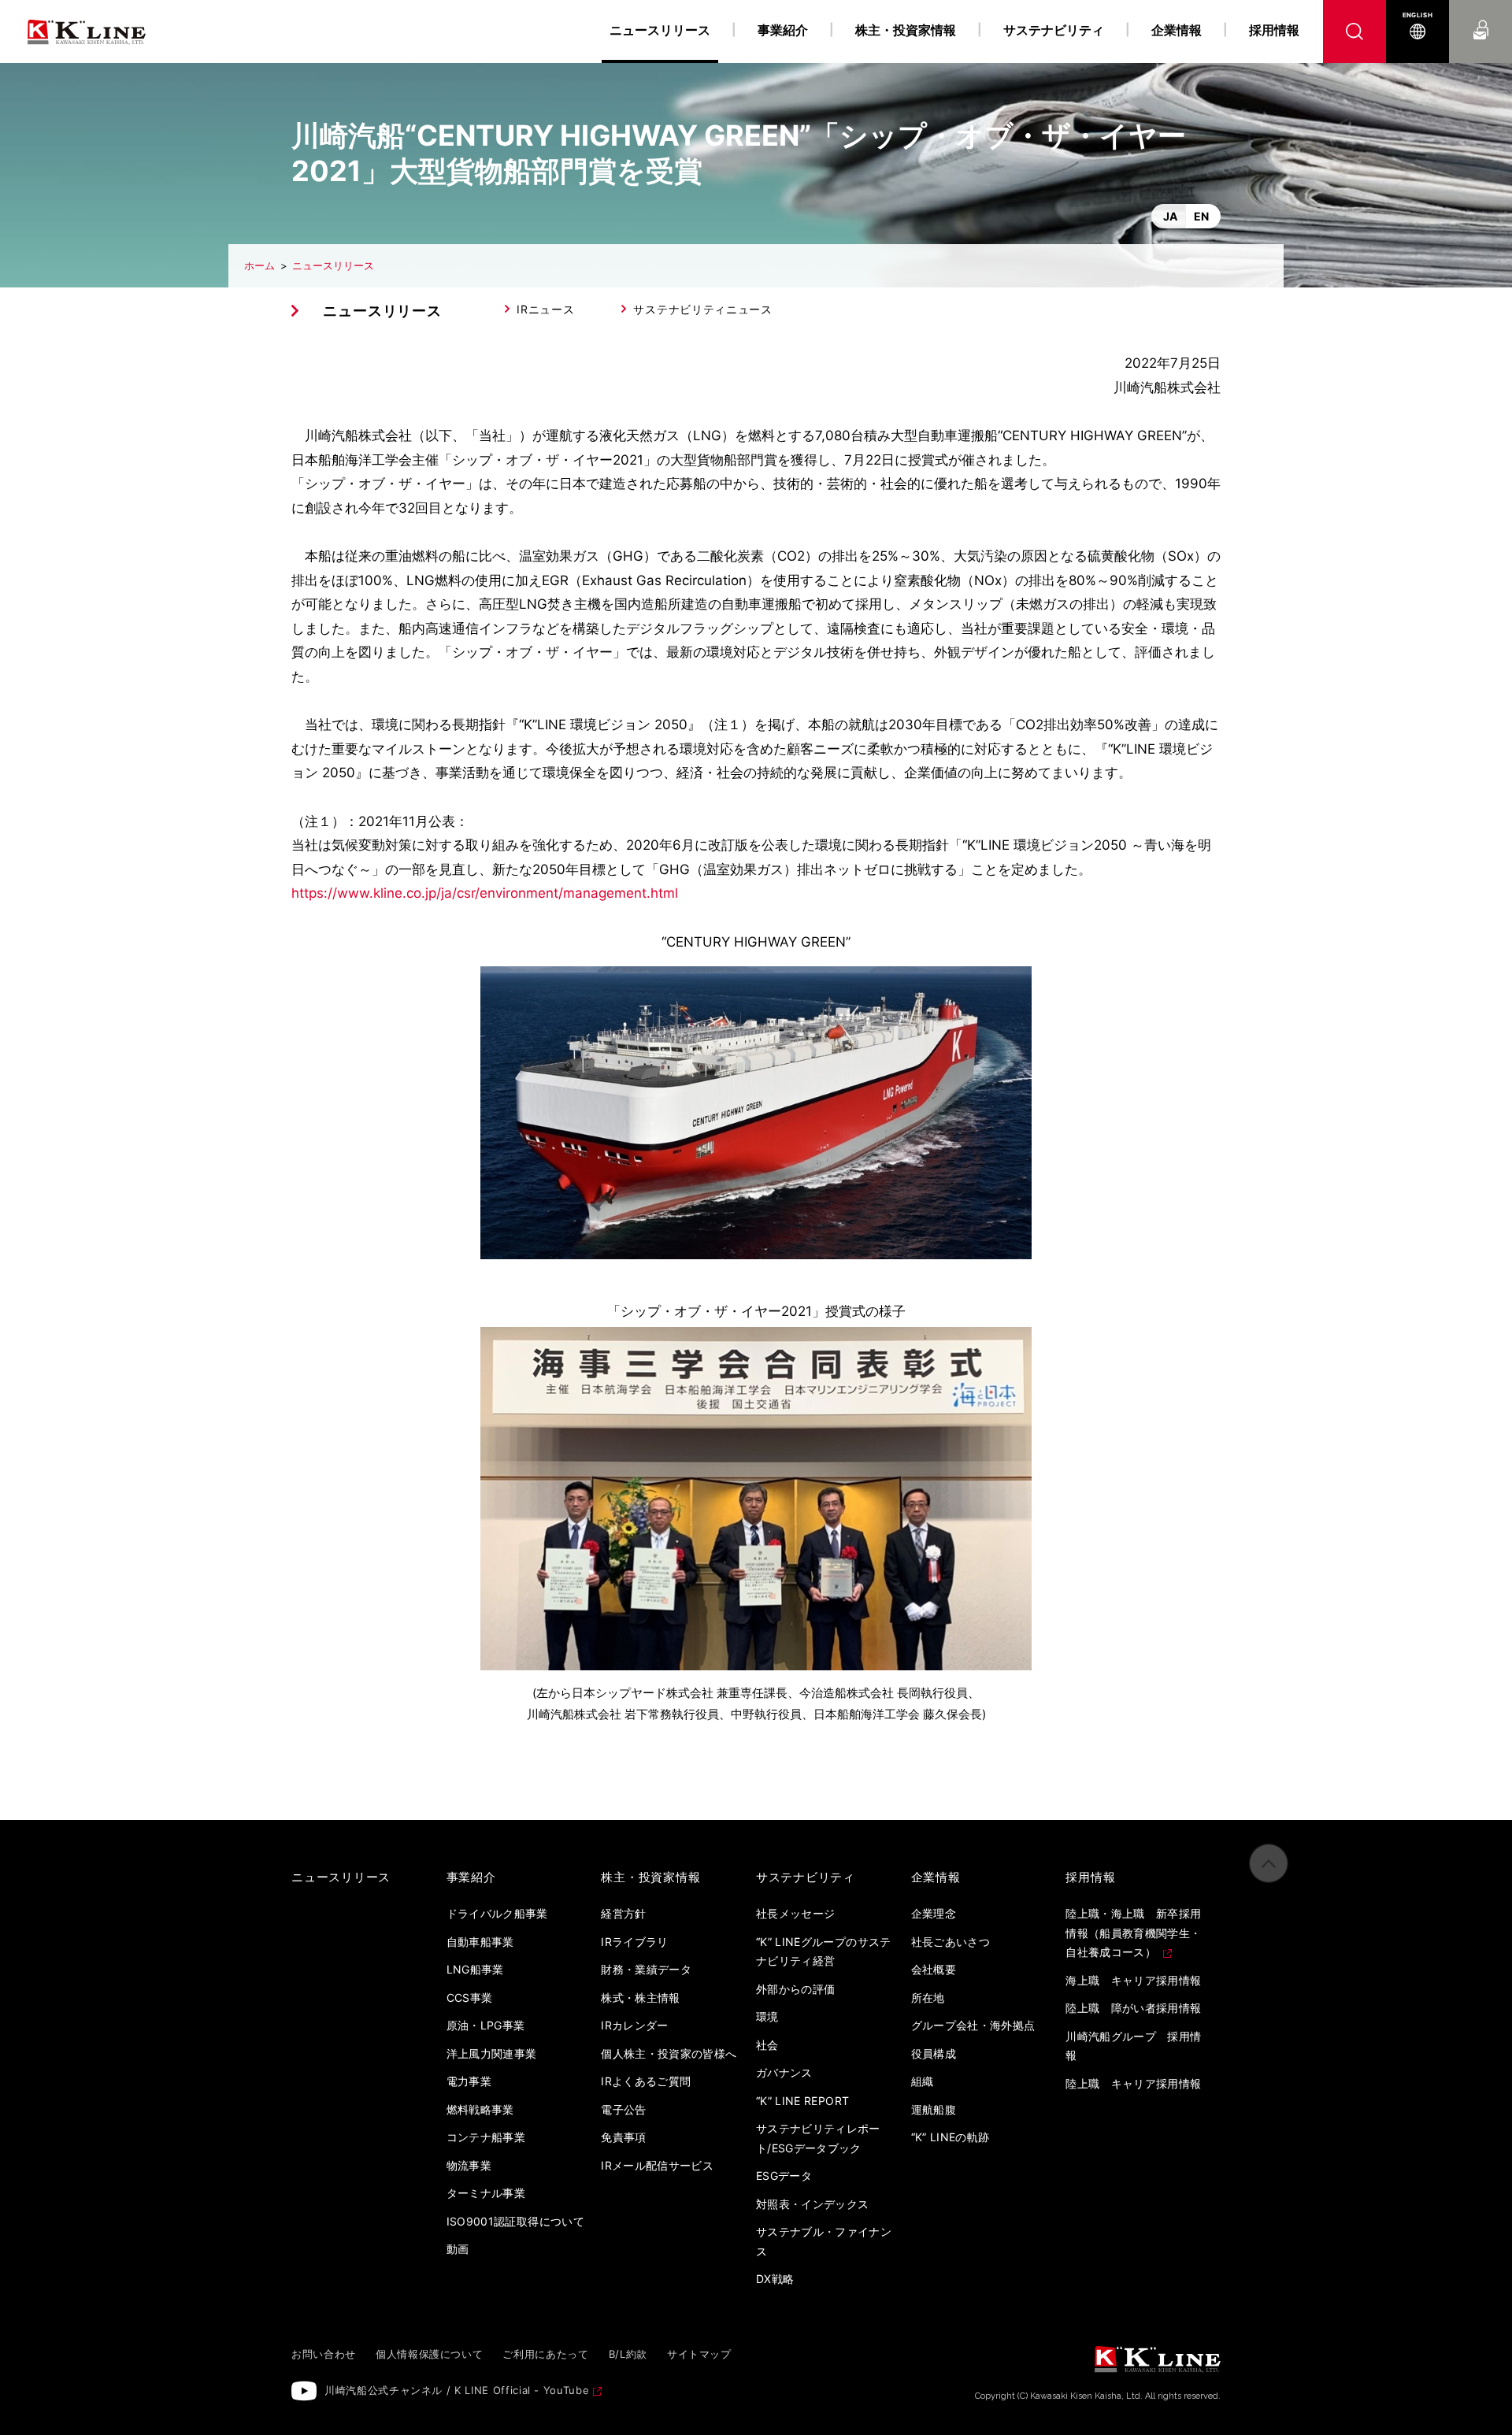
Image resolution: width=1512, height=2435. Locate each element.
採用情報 (1274, 30)
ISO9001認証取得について (515, 2221)
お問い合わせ (1481, 15)
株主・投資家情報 (906, 30)
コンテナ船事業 (486, 2137)
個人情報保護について (430, 2354)
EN (1201, 216)
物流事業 (469, 2165)
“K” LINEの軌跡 (951, 2137)
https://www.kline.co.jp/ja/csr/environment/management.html (485, 893)
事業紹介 (783, 30)
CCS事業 (470, 1998)
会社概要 (934, 1969)
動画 (458, 2249)
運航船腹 (934, 2109)
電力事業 (469, 2081)
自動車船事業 (480, 1942)
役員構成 (934, 2053)
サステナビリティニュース (702, 309)
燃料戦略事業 (480, 2109)
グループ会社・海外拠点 (973, 2025)
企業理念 (934, 1913)
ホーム (259, 265)
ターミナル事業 (486, 2193)
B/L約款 (628, 2354)
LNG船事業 (475, 1969)
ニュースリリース (333, 265)
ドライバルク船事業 (497, 1913)
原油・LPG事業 (486, 2025)
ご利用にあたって (545, 2354)
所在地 (928, 1998)
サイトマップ (699, 2354)
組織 (923, 2081)
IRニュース (545, 309)
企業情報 (1177, 30)
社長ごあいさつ (951, 1942)
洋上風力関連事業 (492, 2053)
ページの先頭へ (1269, 1863)
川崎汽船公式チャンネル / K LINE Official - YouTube (457, 2390)
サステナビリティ (1054, 30)
